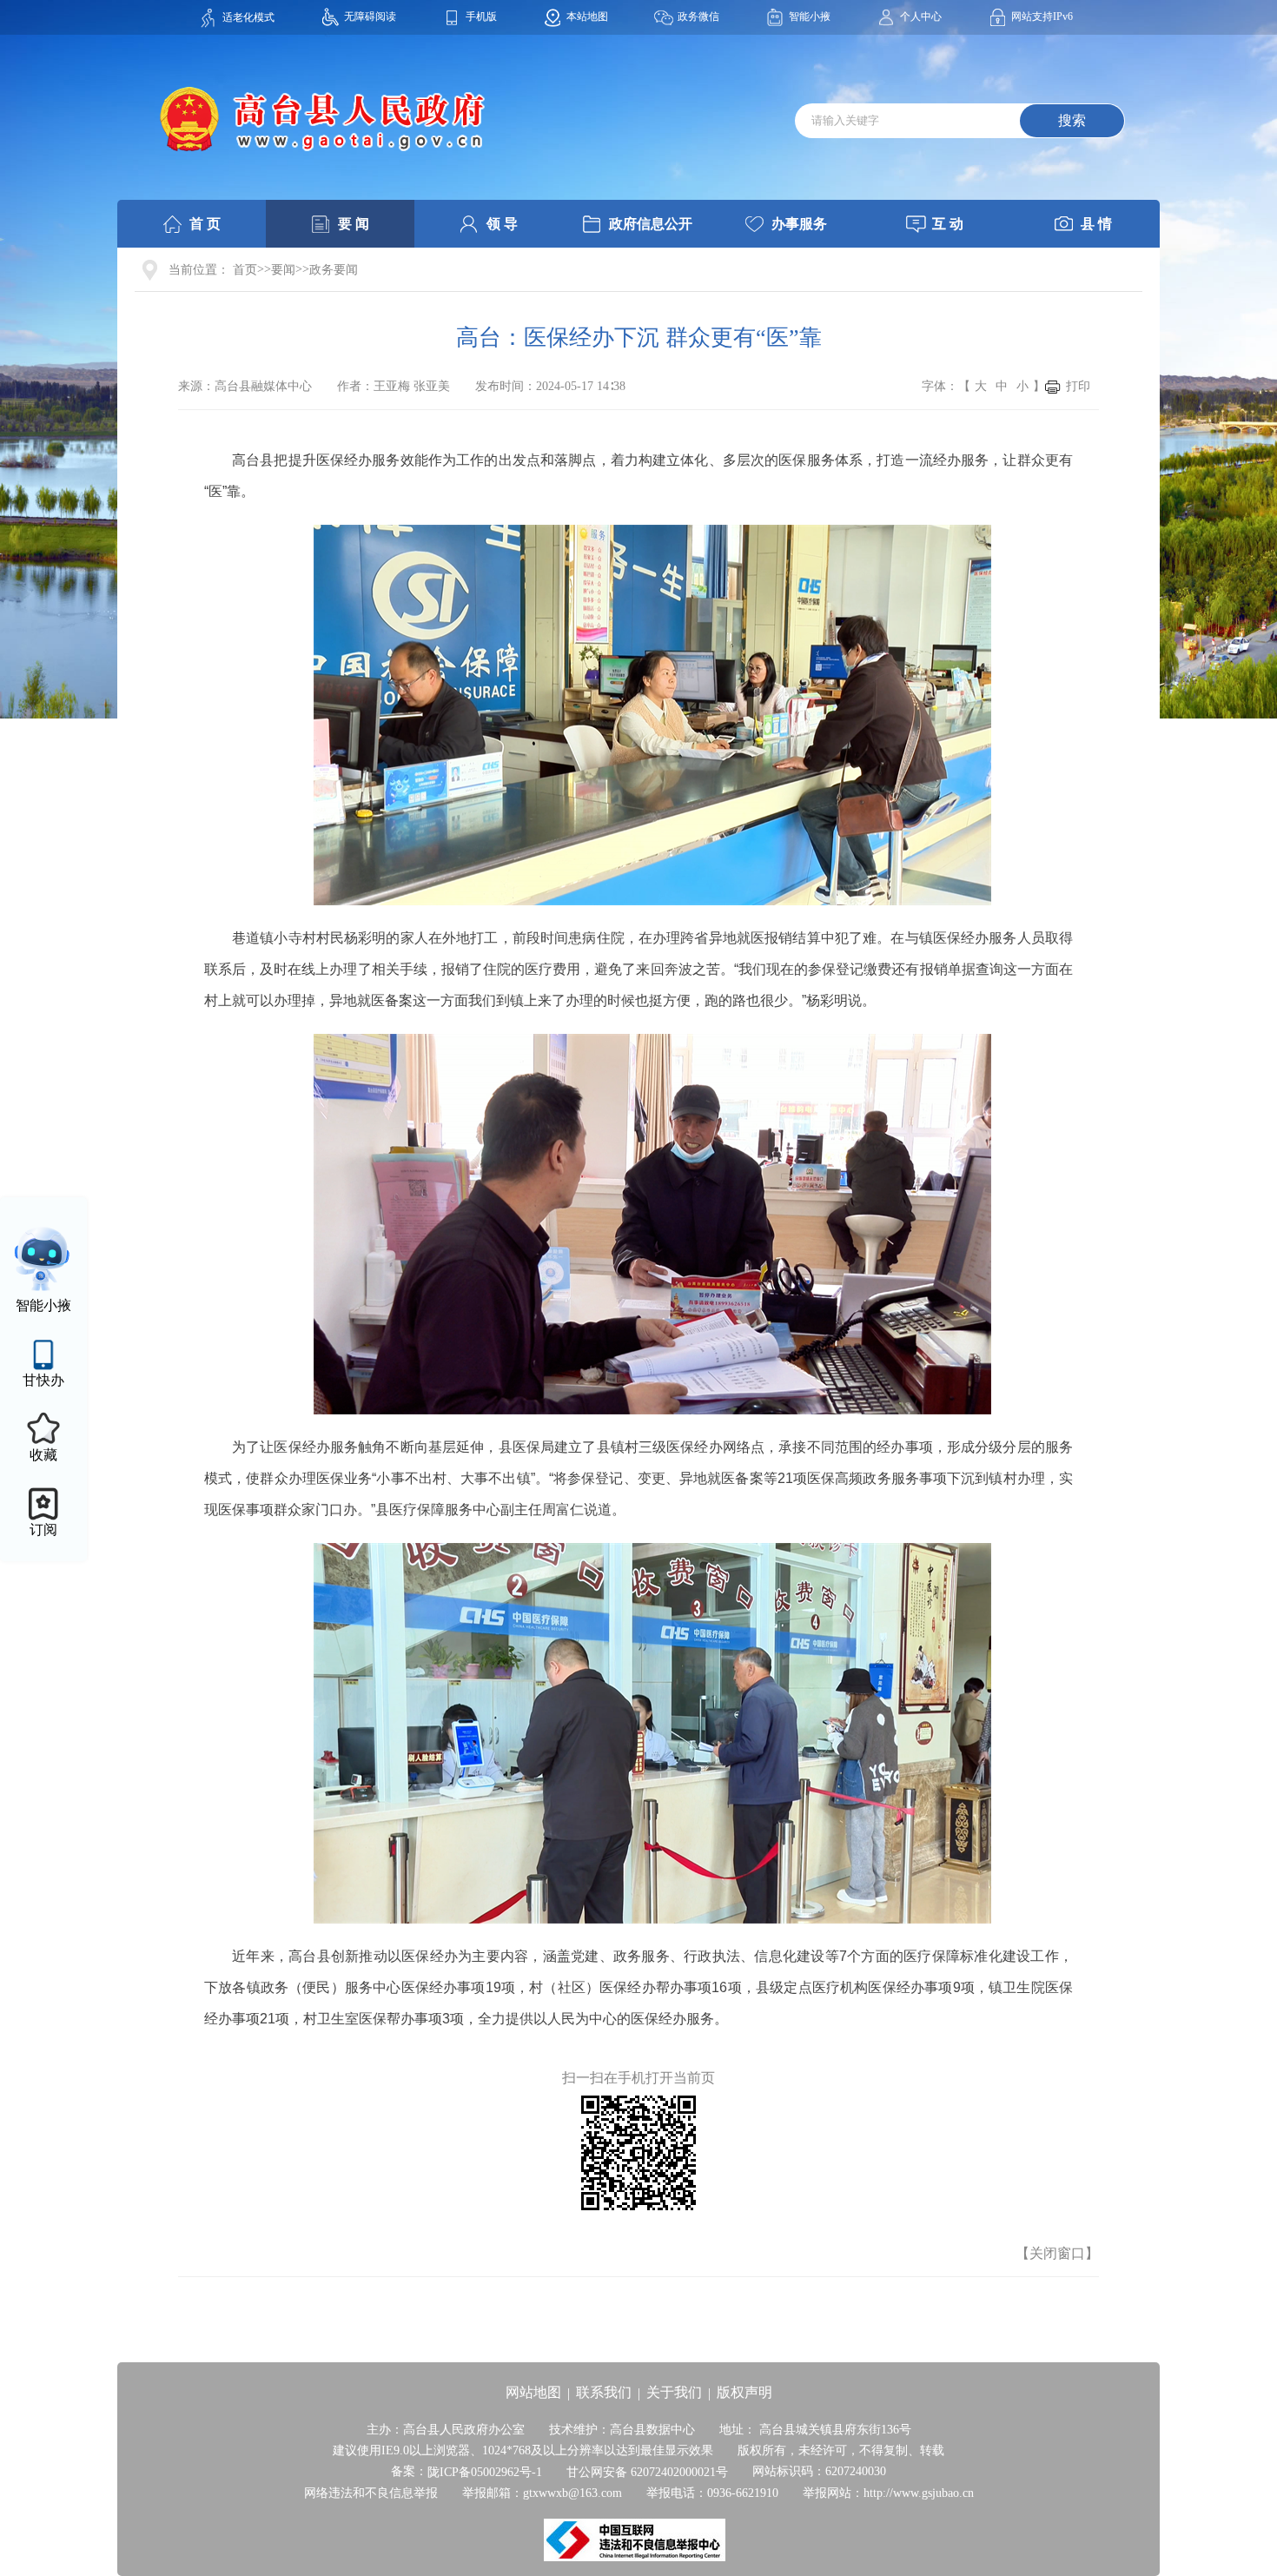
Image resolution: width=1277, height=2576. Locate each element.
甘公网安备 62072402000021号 (647, 2472)
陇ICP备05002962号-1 (485, 2472)
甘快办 (43, 1380)
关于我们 (674, 2392)
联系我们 (604, 2392)
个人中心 (921, 17)
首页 (245, 270)
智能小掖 (810, 17)
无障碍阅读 (370, 17)
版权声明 (744, 2392)
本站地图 (587, 17)
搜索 (1072, 120)
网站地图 (533, 2392)
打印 (1078, 386)
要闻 (283, 270)
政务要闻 (334, 270)
